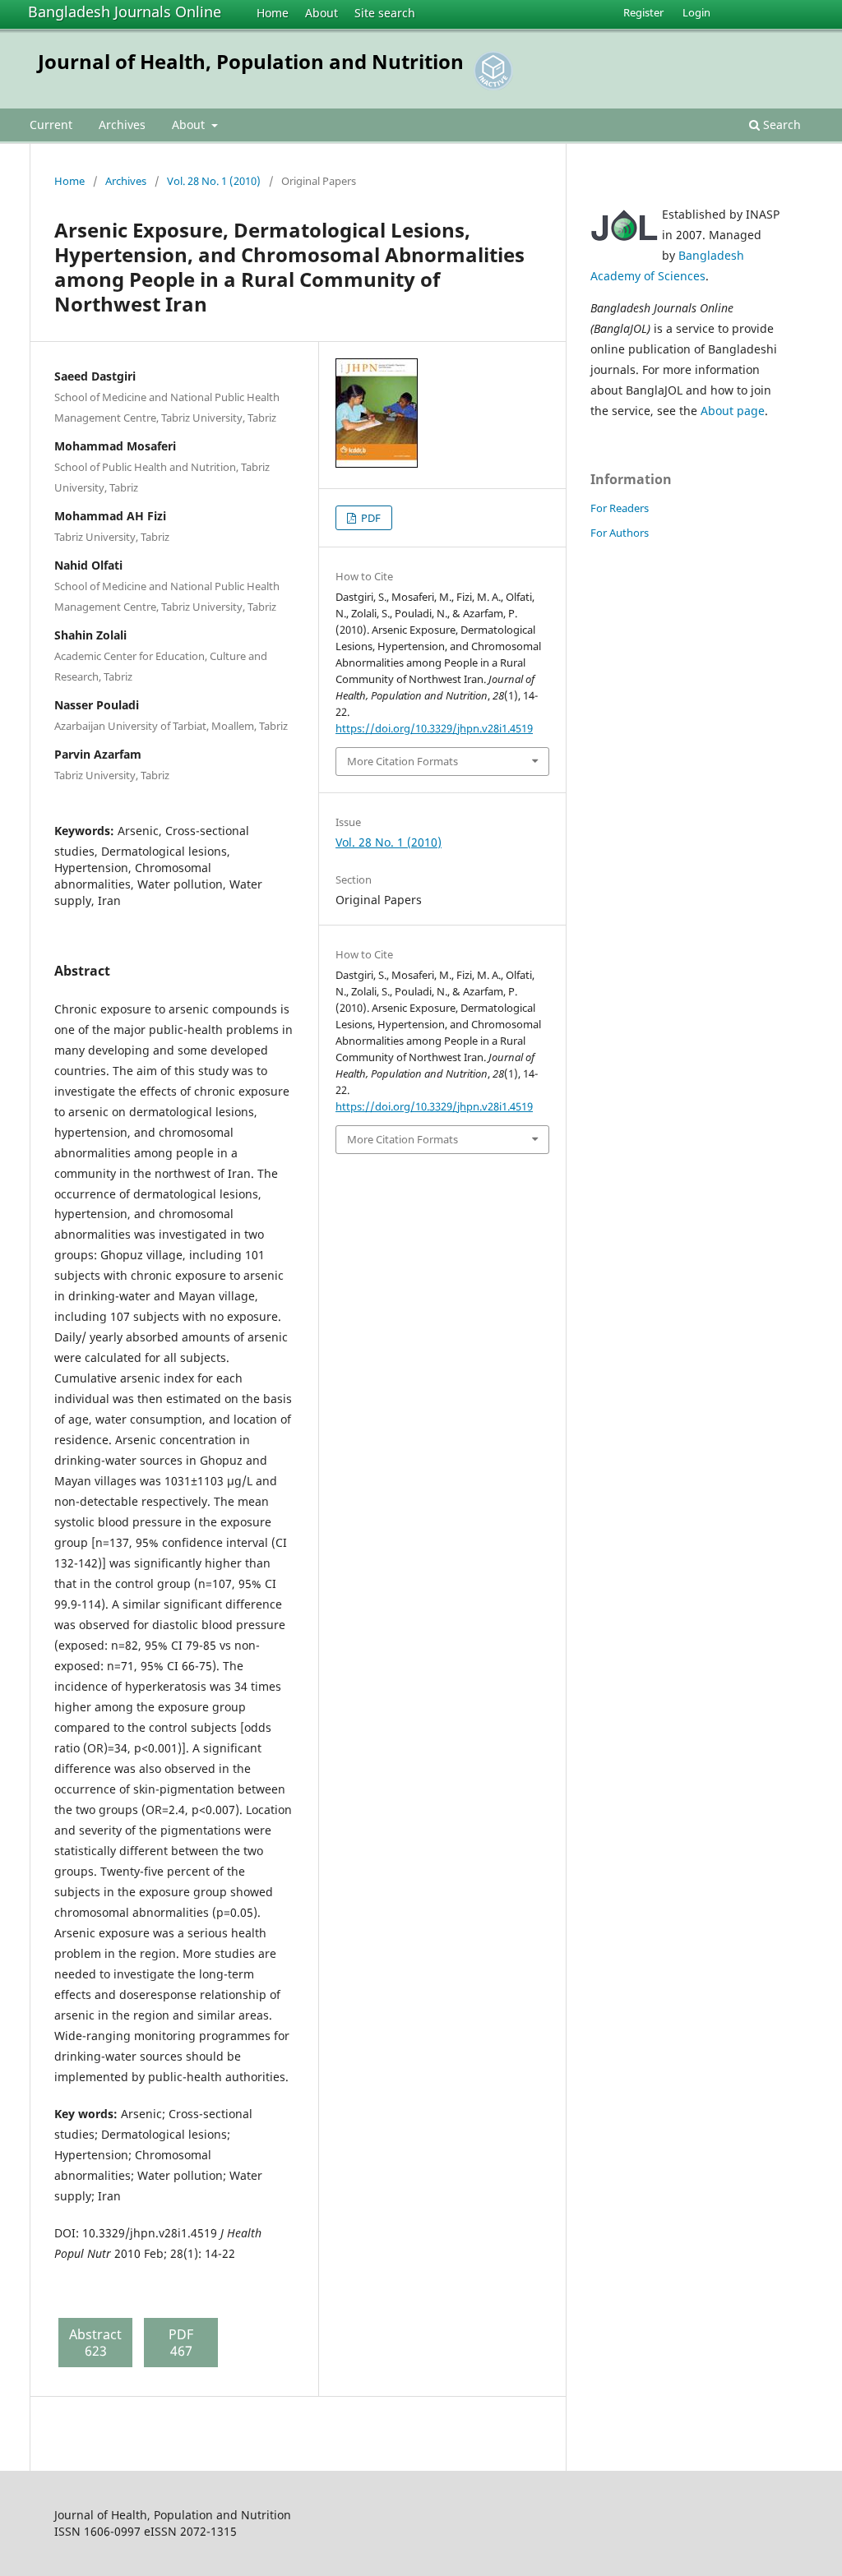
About (322, 13)
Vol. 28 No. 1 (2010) (214, 181)
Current (51, 125)
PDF (370, 518)
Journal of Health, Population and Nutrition (251, 61)
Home (273, 13)
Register (643, 12)
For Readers (620, 508)
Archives (122, 125)
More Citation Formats (402, 761)
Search (780, 125)
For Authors (620, 533)
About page (733, 411)
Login (696, 12)
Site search (385, 13)
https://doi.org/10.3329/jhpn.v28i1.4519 (434, 728)
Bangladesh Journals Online (125, 12)
